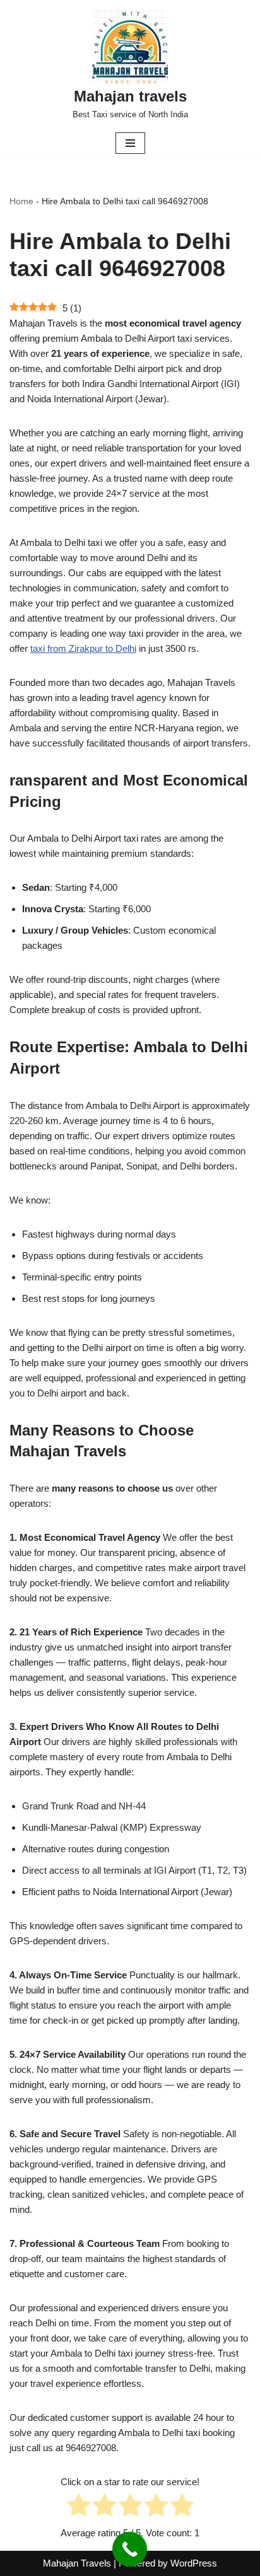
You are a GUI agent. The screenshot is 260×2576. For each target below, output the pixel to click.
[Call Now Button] (130, 2549)
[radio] (79, 2507)
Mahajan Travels (77, 2563)
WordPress (194, 2563)
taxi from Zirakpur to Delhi (83, 648)
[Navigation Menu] (130, 143)
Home (21, 201)
